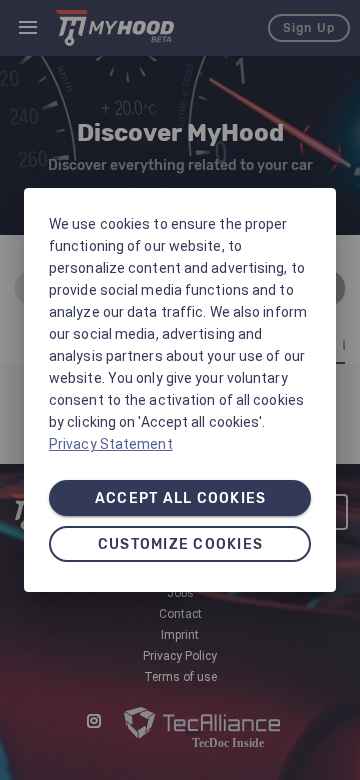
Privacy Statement (111, 444)
